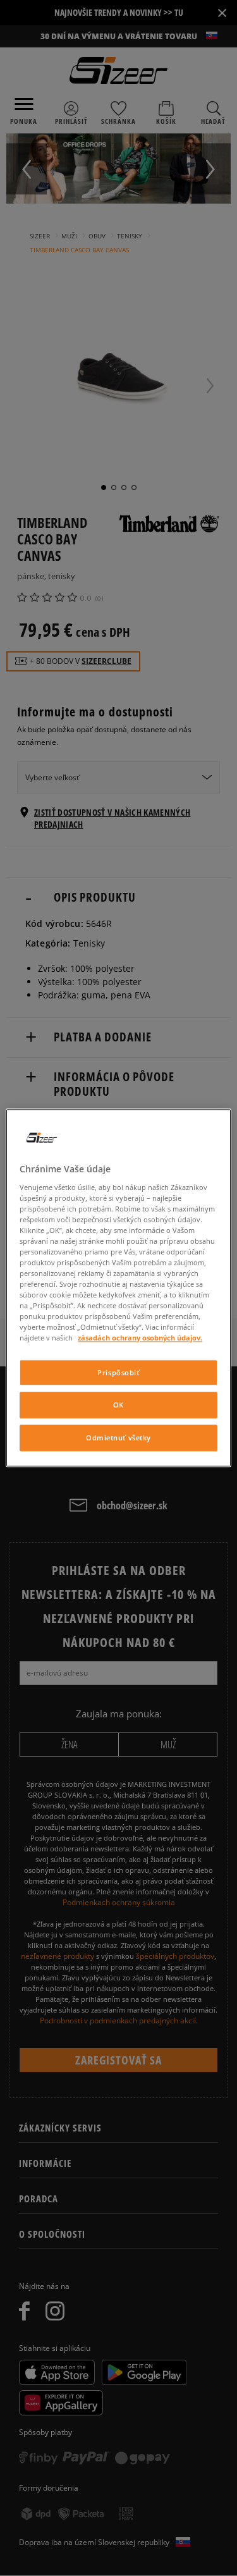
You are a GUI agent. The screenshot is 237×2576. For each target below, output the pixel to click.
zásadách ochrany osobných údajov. (140, 1338)
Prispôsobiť (118, 1372)
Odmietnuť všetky (118, 1438)
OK (118, 1405)
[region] (118, 1288)
